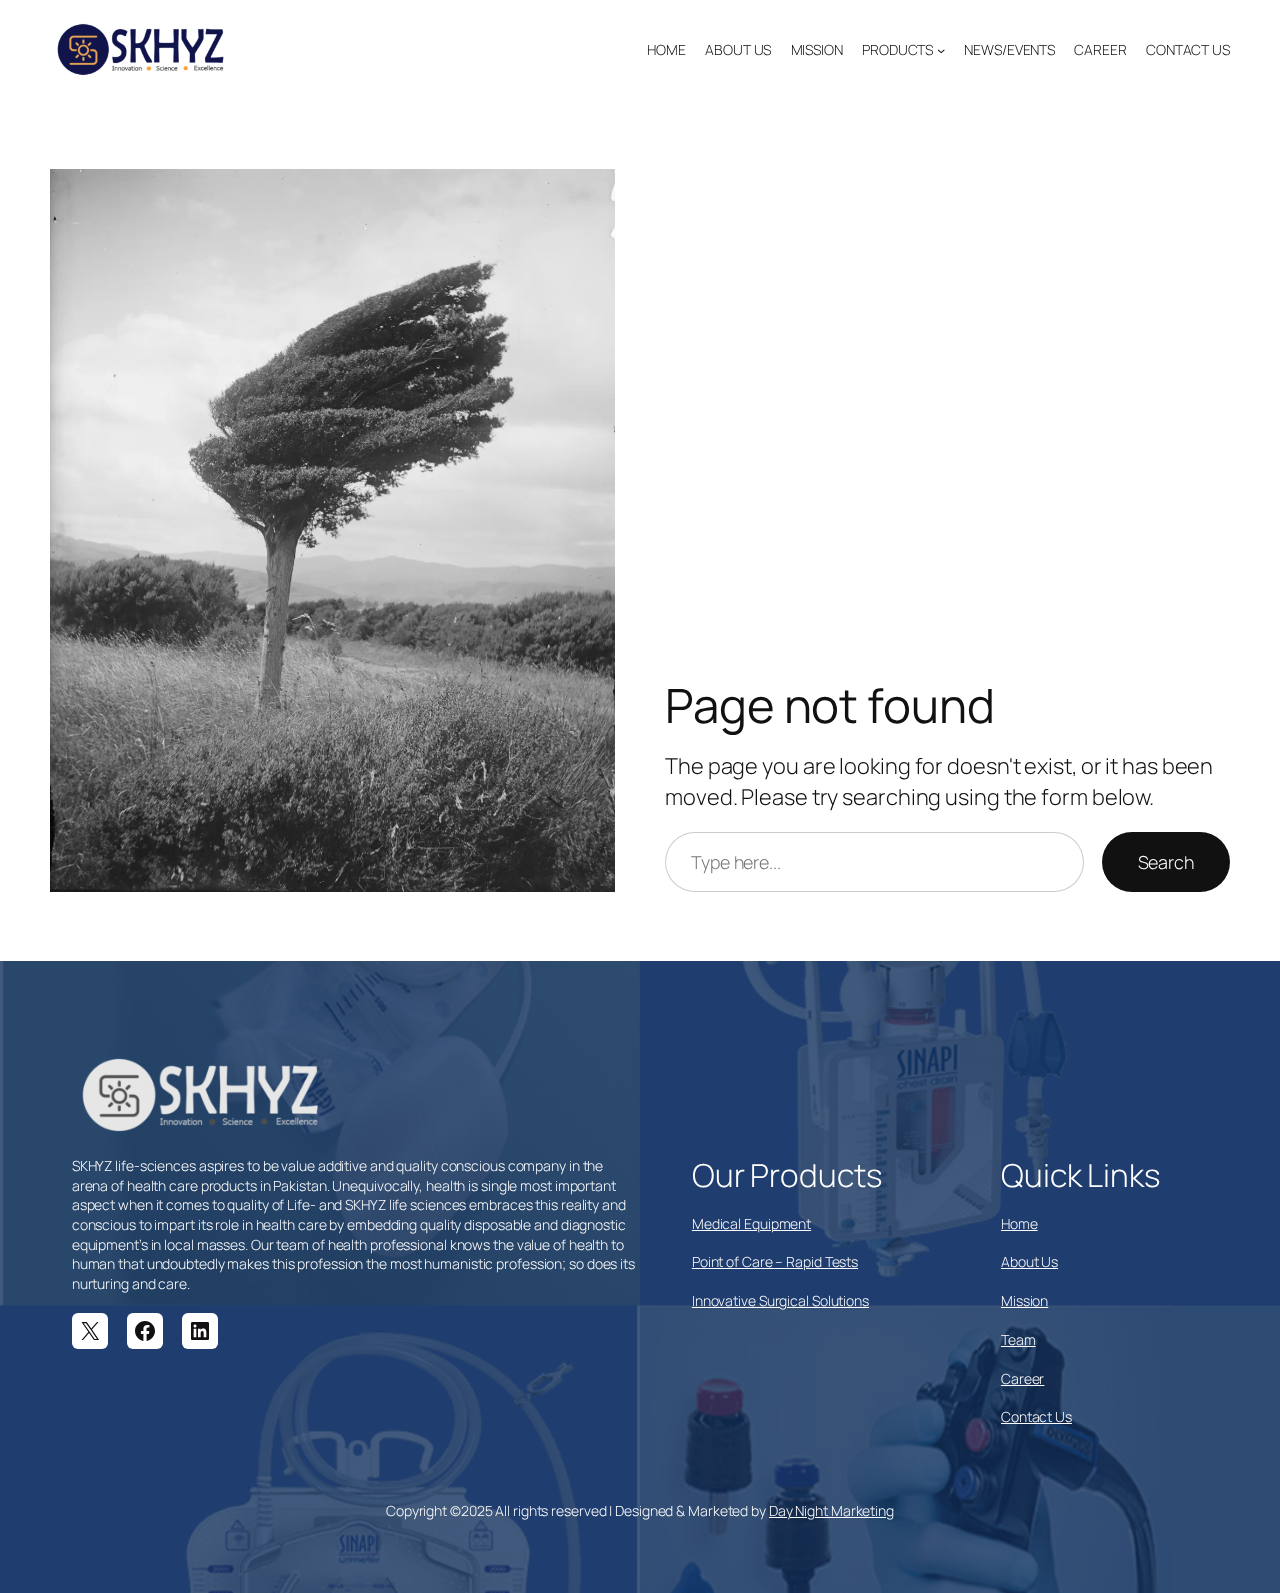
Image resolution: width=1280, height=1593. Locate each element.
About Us (1029, 1261)
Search (1166, 862)
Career (1022, 1378)
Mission (1024, 1300)
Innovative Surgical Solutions (780, 1300)
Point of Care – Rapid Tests (775, 1261)
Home (1019, 1223)
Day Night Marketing (831, 1510)
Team (1018, 1339)
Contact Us (1036, 1416)
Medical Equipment (751, 1223)
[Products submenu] (941, 50)
